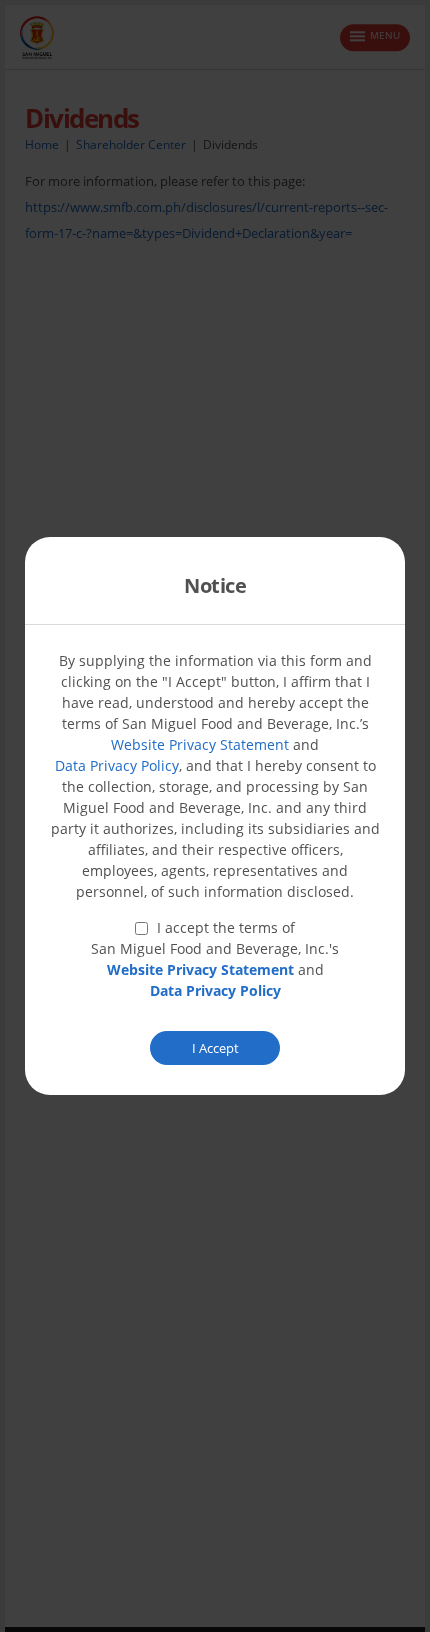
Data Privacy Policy (117, 765)
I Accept (215, 1048)
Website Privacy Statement (200, 744)
